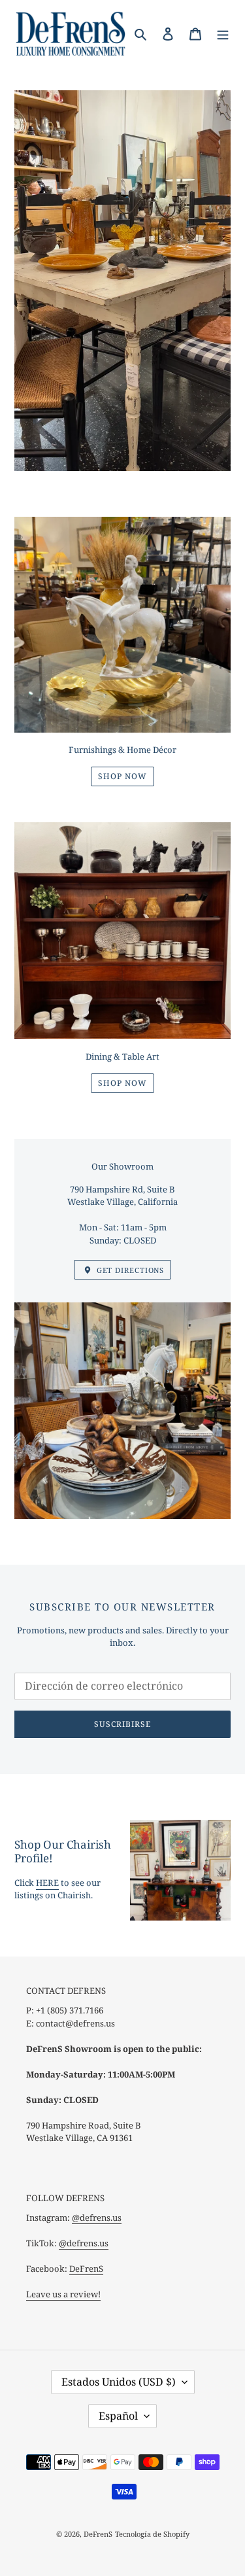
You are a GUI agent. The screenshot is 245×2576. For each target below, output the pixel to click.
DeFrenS (86, 2269)
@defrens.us (97, 2218)
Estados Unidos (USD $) (119, 2382)
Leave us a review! (63, 2294)
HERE (47, 1883)
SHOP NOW (122, 776)
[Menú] (223, 33)
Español (118, 2416)
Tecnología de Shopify (152, 2534)
